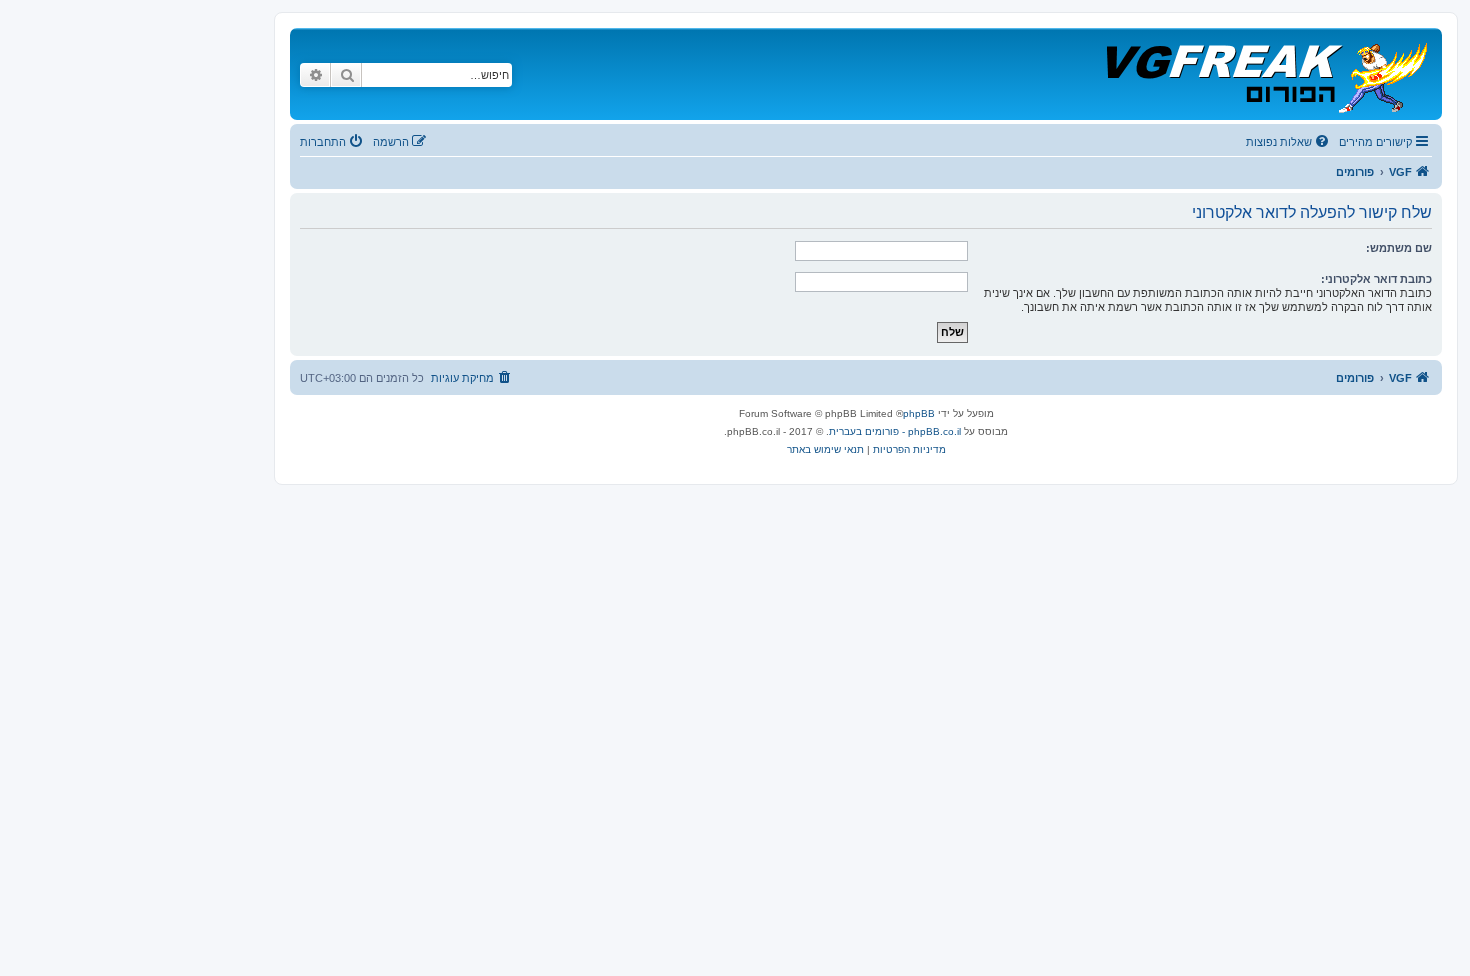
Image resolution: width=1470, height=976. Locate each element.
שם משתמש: (1399, 248)
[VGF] (1265, 74)
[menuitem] (1289, 142)
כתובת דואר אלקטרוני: (1376, 279)
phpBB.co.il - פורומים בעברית (895, 431)
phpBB (919, 413)
